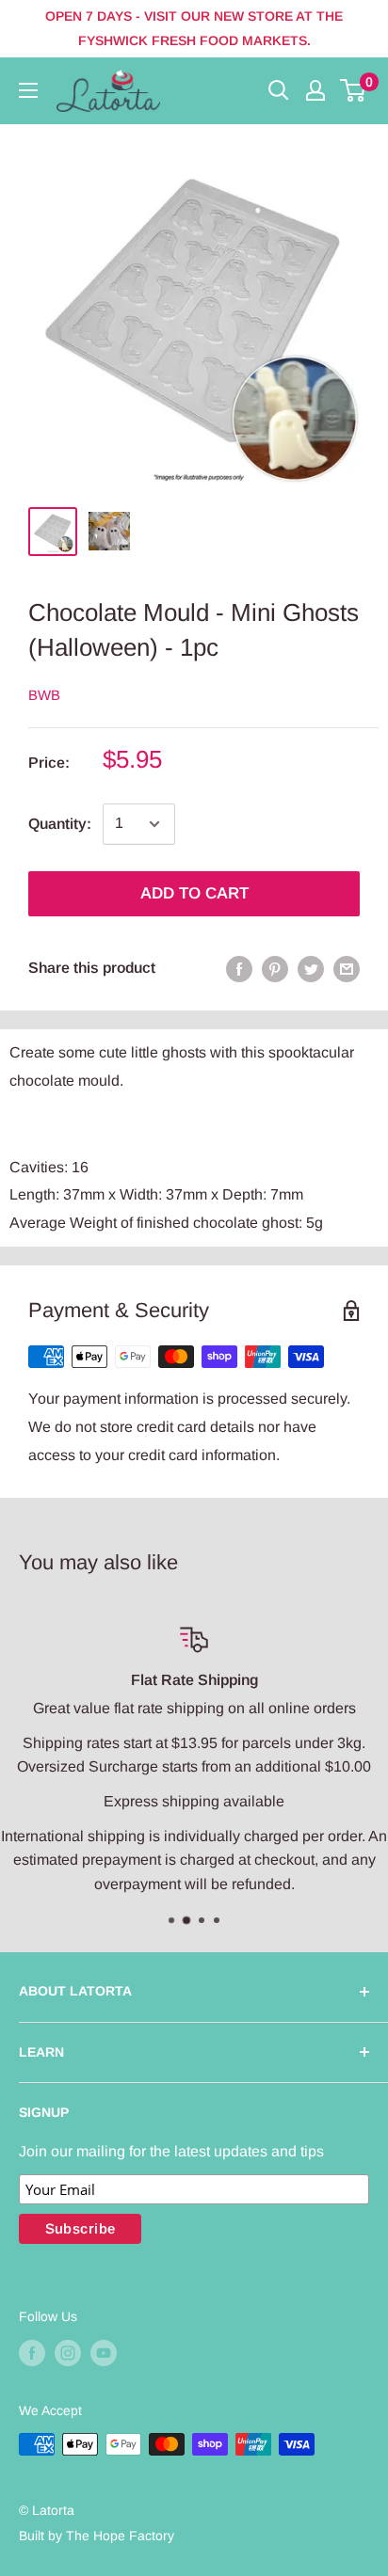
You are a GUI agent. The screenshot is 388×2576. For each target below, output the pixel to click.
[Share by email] (347, 968)
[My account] (315, 90)
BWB (44, 695)
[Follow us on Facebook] (32, 2353)
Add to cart (194, 893)
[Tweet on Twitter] (311, 968)
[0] (354, 90)
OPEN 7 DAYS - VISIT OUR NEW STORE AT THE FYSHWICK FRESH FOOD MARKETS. (194, 28)
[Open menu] (28, 90)
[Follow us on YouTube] (104, 2353)
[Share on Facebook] (239, 968)
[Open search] (279, 90)
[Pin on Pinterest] (275, 968)
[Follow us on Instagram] (68, 2353)
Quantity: (60, 824)
